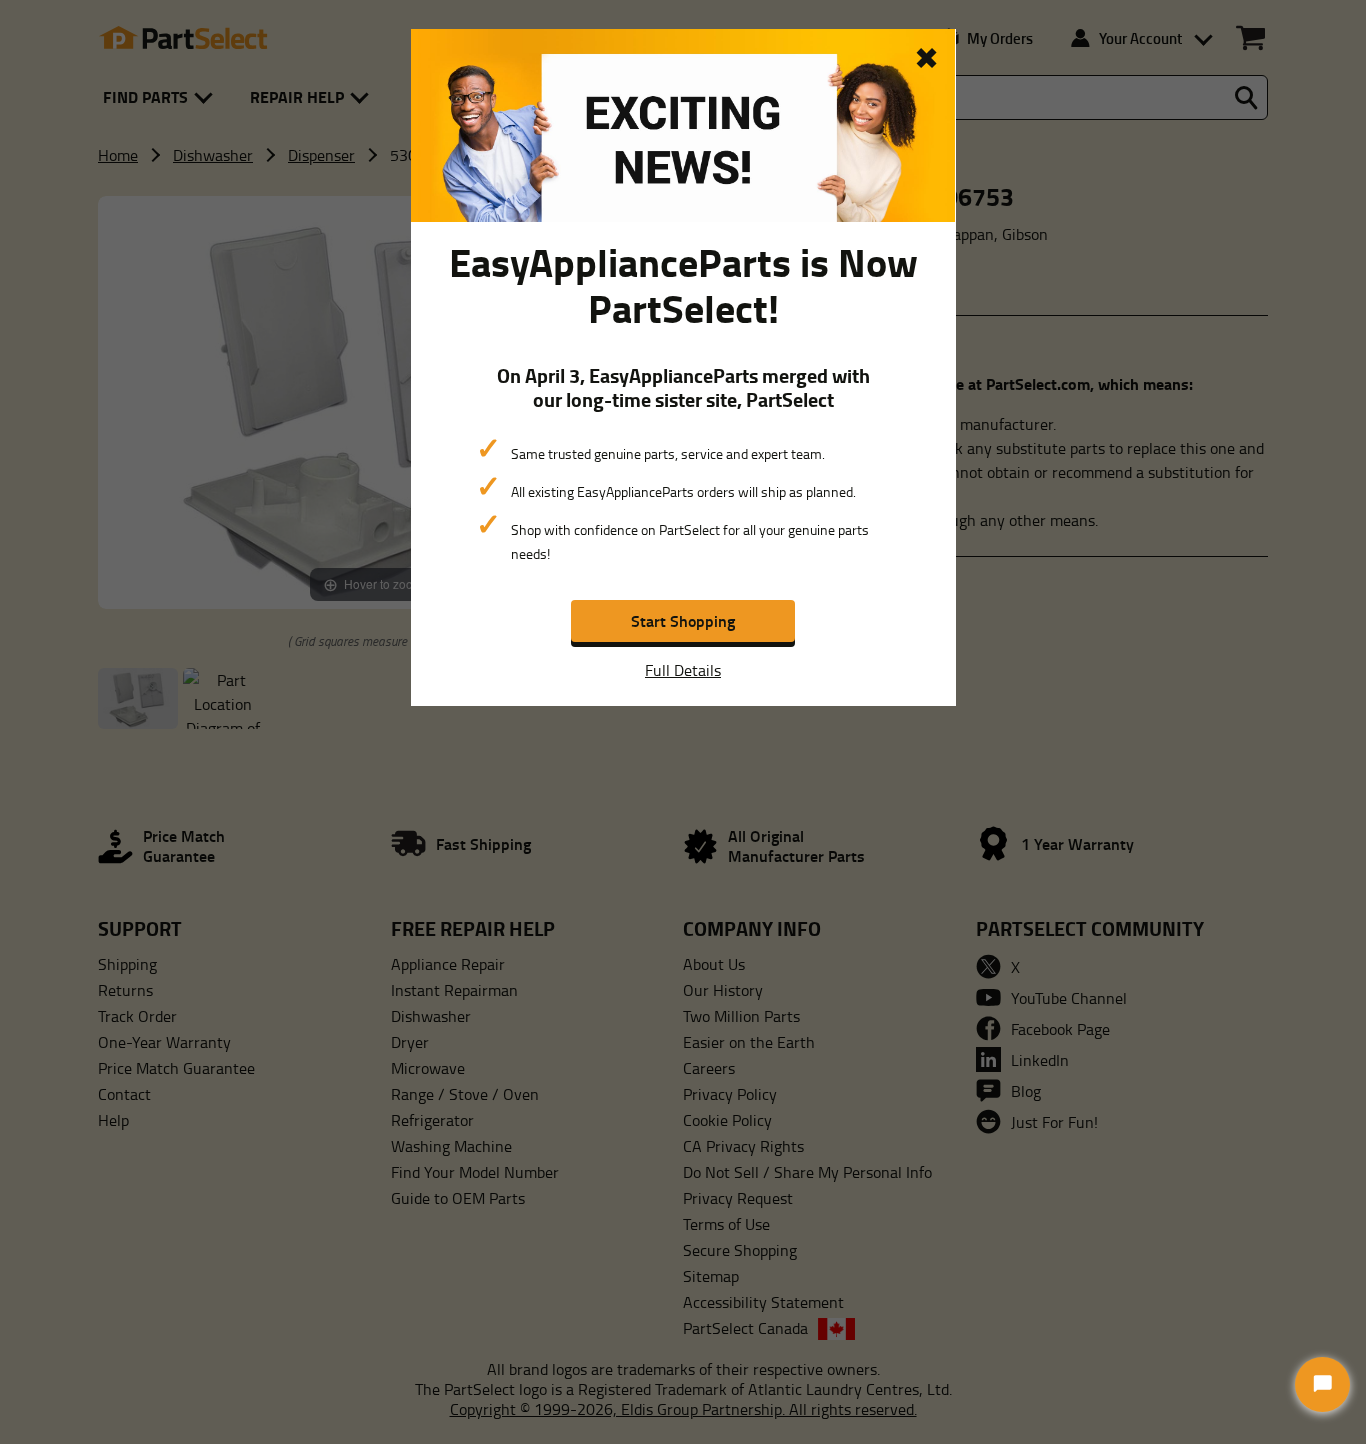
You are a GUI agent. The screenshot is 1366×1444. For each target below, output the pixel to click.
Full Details (683, 670)
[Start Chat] (1322, 1384)
